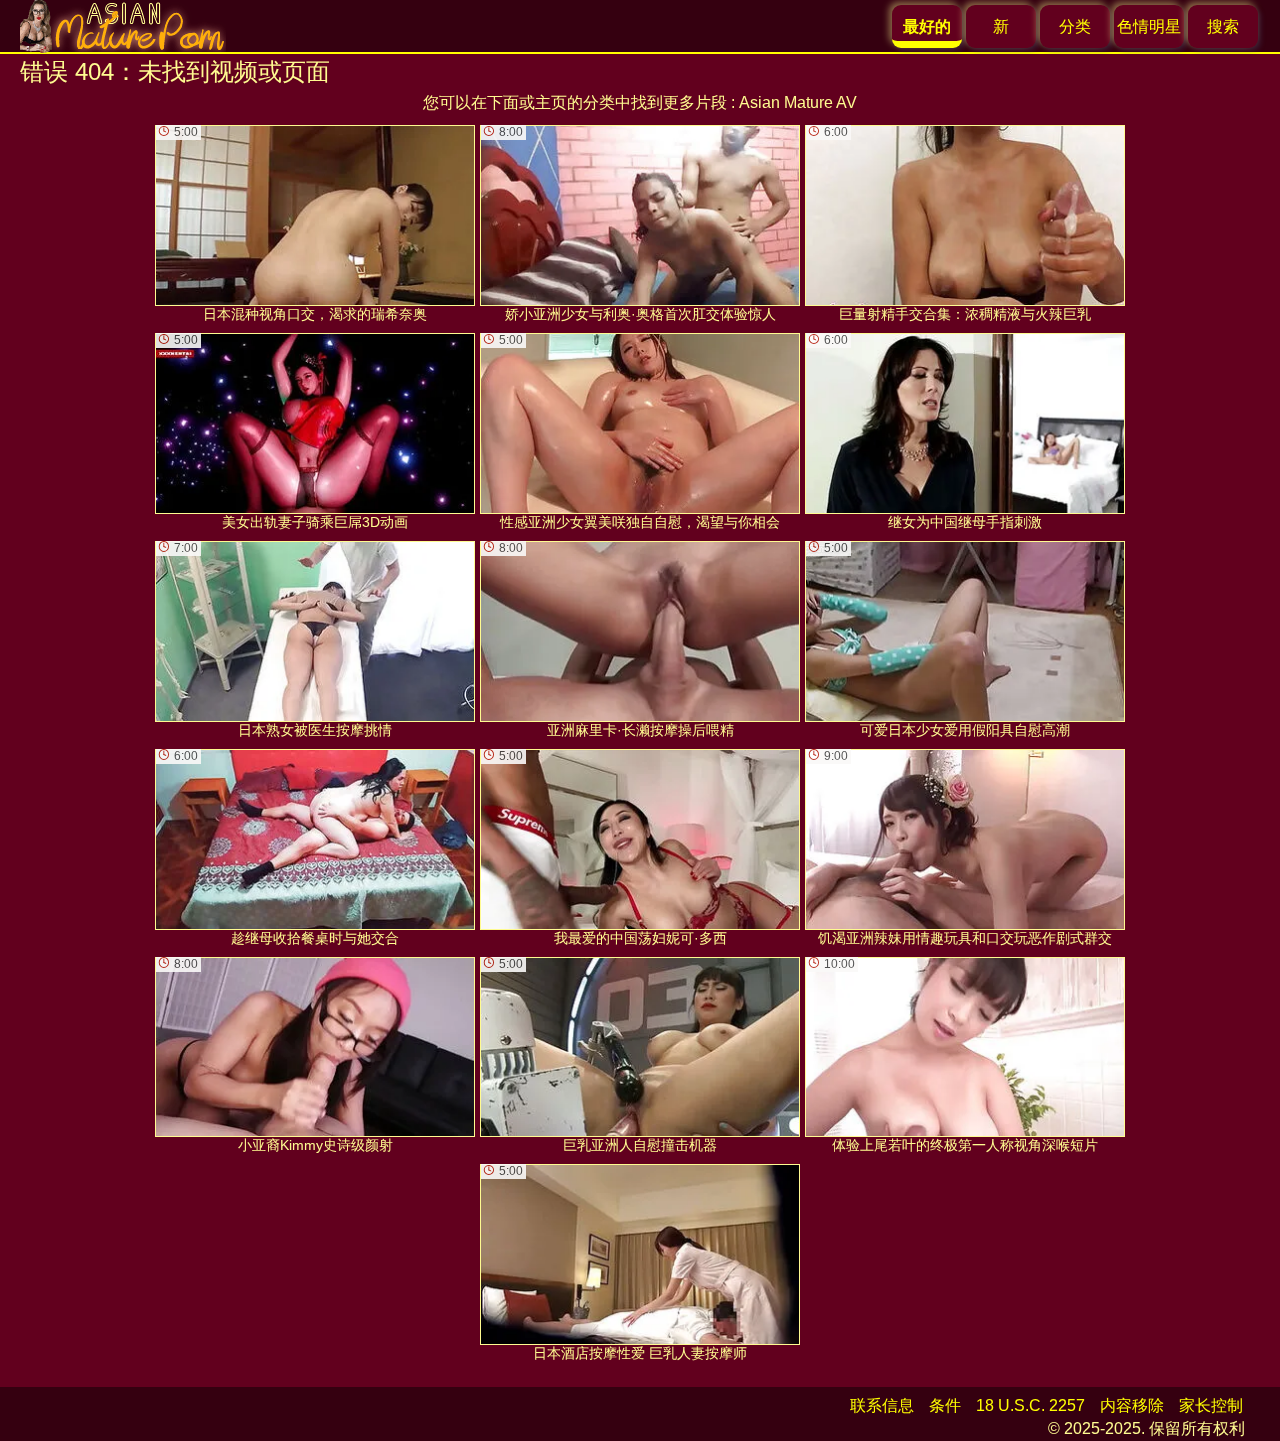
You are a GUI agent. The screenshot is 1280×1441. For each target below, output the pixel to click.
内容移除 (1132, 1405)
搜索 (1223, 26)
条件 (945, 1405)
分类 (1075, 26)
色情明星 (1149, 26)
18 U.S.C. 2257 (1030, 1405)
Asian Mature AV (798, 102)
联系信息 (882, 1405)
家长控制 (1211, 1405)
